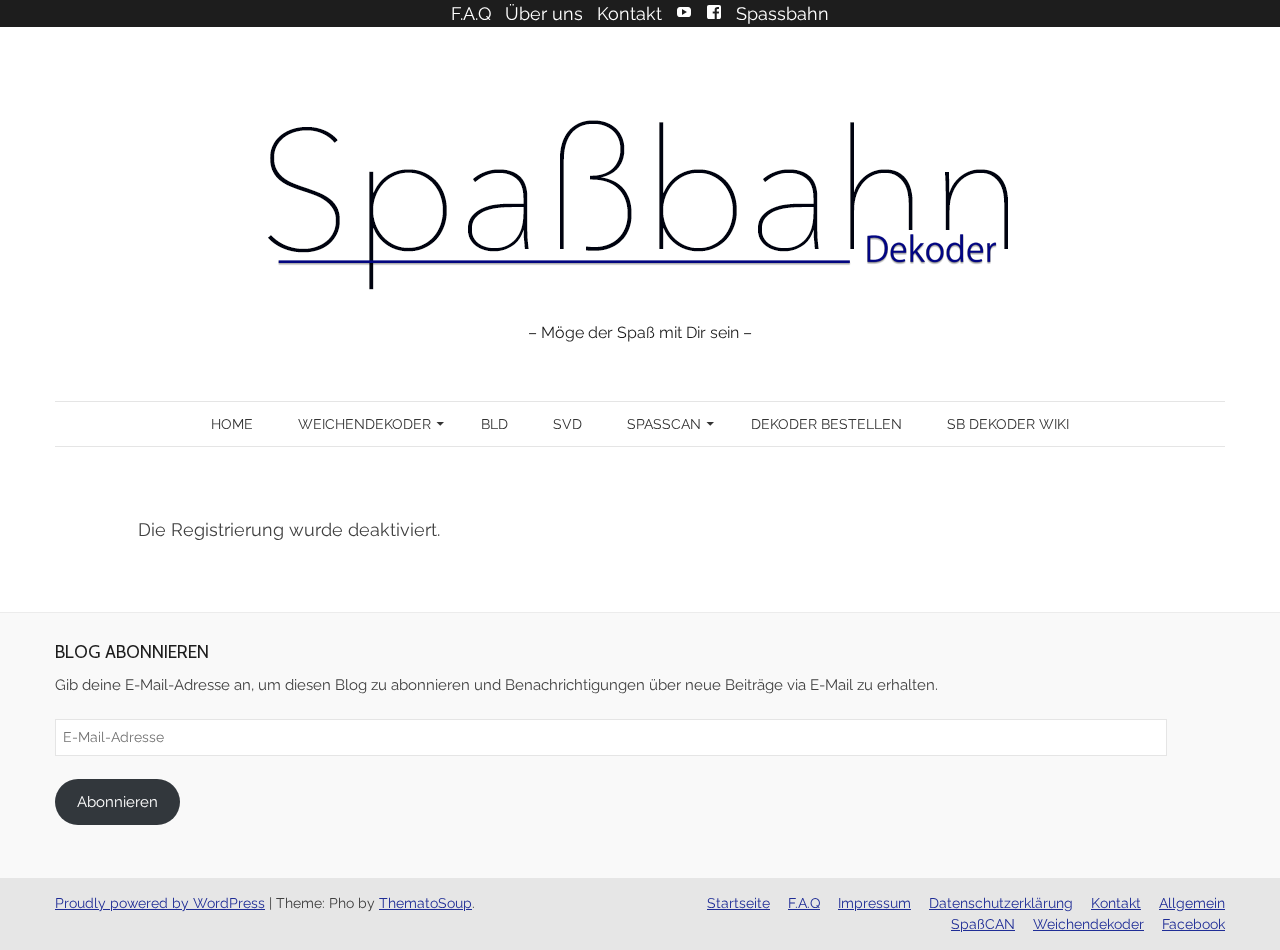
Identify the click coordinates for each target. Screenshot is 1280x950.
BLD (494, 424)
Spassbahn (782, 13)
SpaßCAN (664, 424)
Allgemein (1192, 903)
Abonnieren (117, 802)
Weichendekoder (364, 424)
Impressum (874, 903)
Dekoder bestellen (826, 424)
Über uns (544, 13)
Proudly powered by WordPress (160, 903)
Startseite (738, 903)
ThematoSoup (425, 903)
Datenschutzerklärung (1001, 903)
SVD (567, 424)
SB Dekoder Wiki (1008, 424)
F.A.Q (471, 13)
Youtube (684, 12)
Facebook (714, 12)
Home (232, 424)
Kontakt (629, 13)
